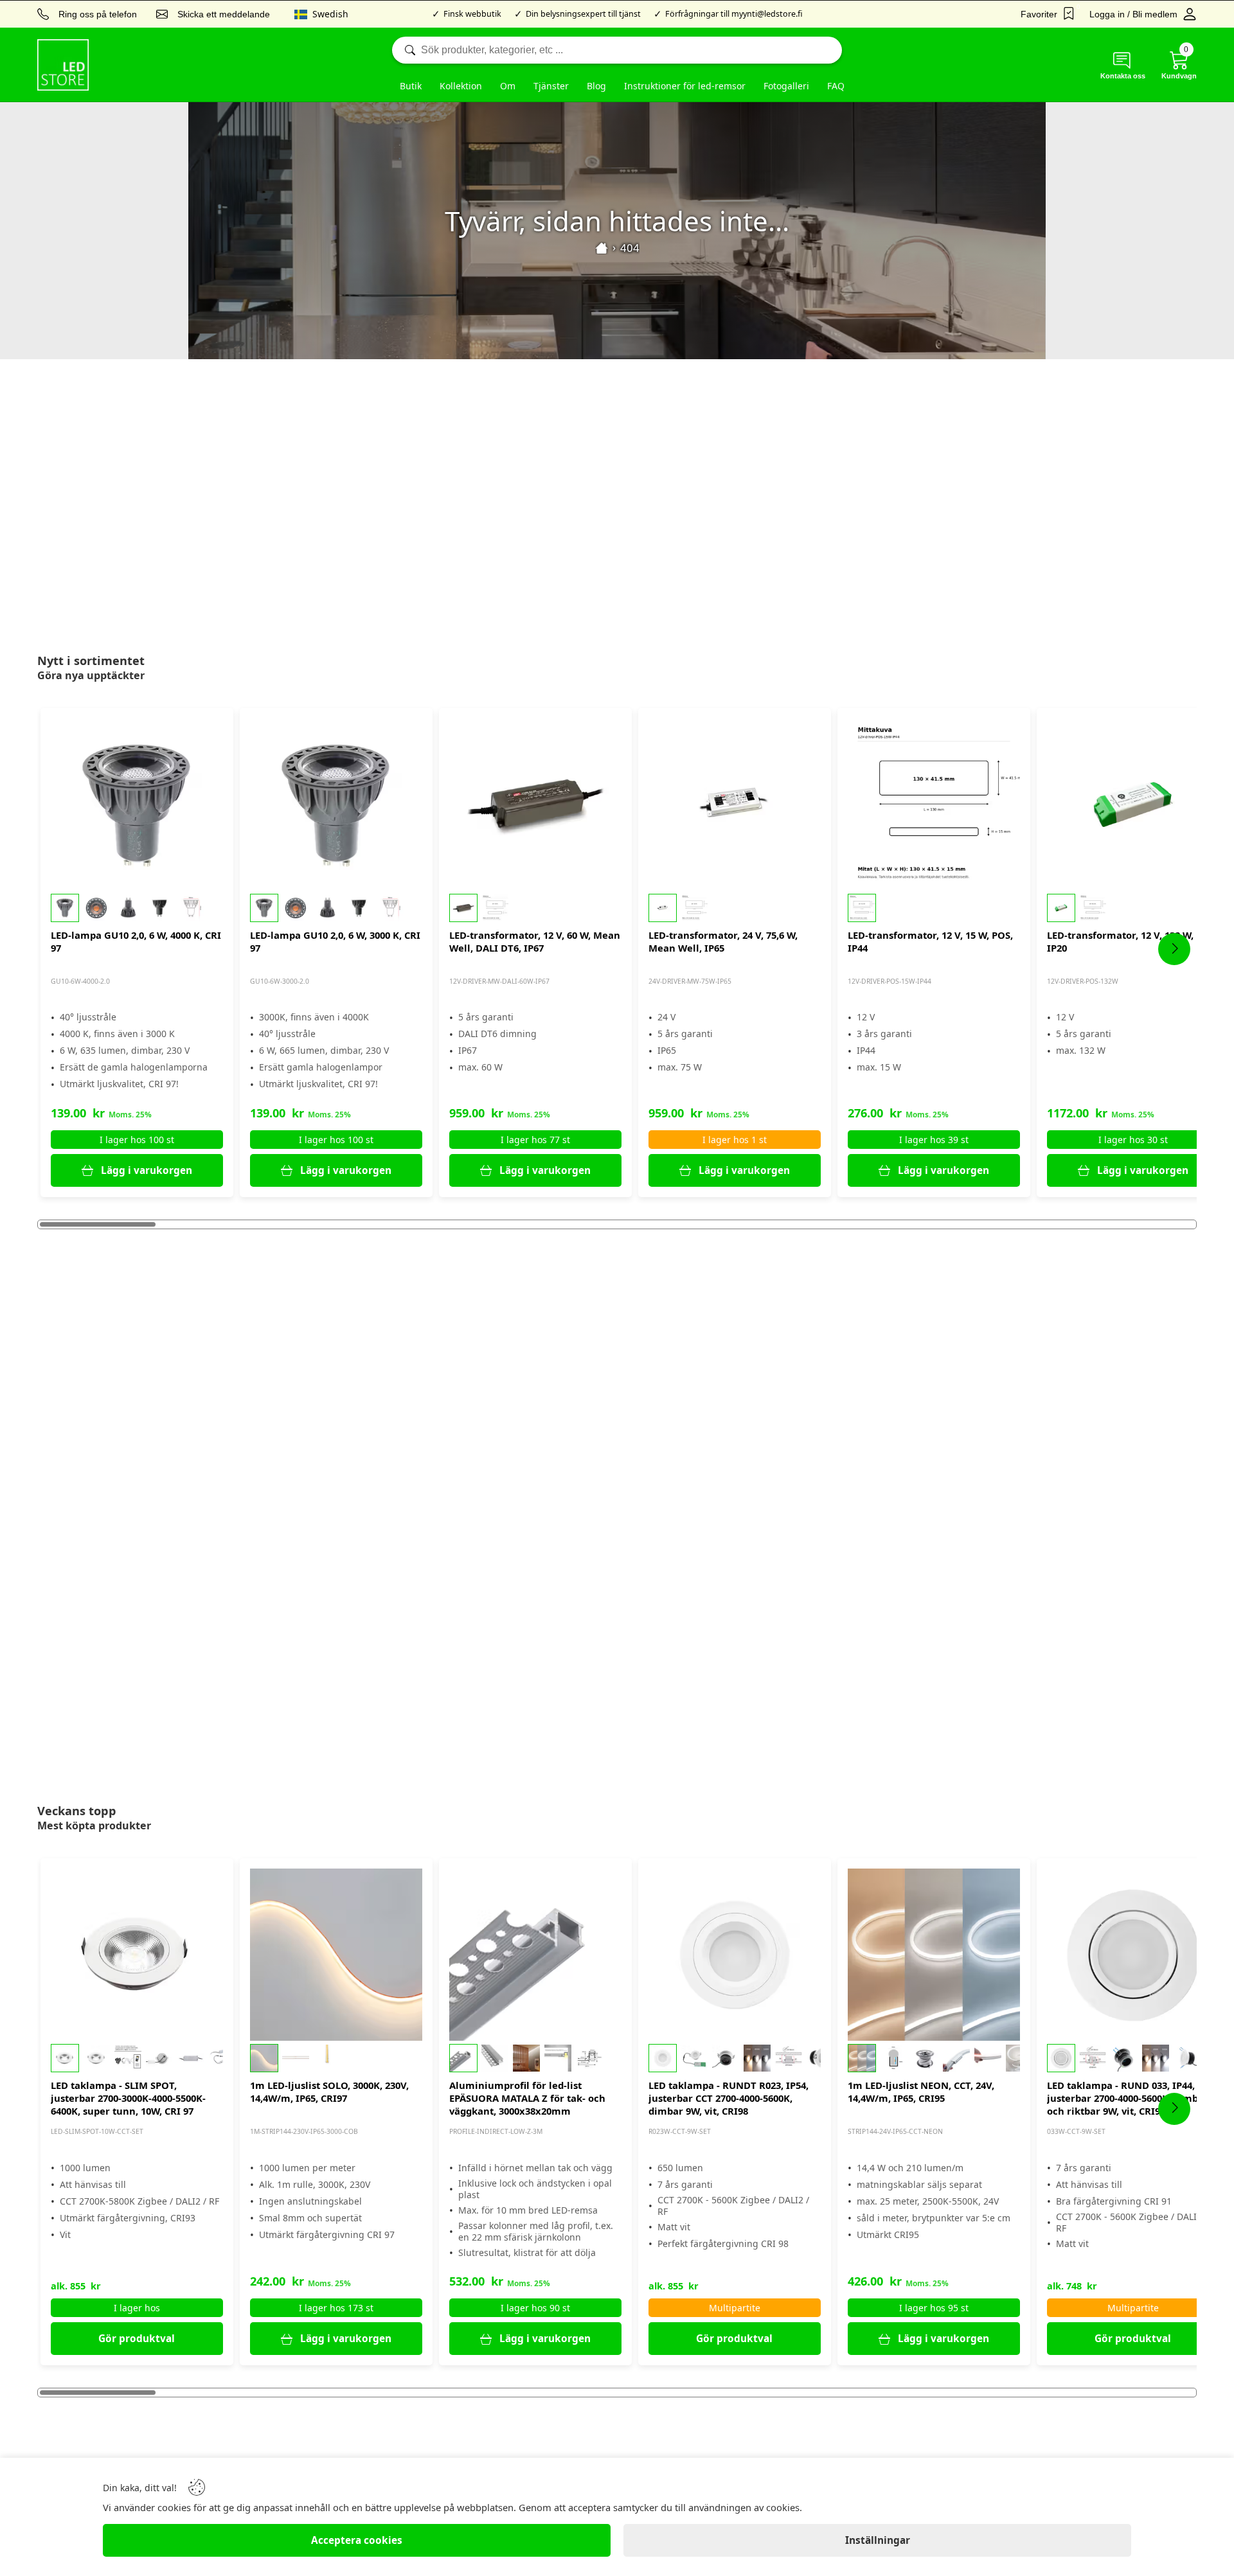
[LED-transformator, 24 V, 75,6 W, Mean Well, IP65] (735, 804)
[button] (137, 908)
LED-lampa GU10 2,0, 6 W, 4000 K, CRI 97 (136, 941)
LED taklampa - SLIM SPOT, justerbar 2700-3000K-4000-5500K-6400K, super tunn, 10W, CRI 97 (128, 2098)
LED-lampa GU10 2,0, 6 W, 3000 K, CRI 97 (335, 941)
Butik (411, 86)
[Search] (617, 50)
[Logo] (63, 65)
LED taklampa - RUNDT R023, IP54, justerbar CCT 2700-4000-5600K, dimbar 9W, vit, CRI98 (729, 2098)
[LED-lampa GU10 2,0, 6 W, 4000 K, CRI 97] (137, 804)
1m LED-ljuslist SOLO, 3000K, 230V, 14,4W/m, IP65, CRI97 (329, 2092)
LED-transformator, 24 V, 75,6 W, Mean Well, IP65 (723, 941)
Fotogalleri (786, 86)
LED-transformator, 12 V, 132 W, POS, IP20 (1132, 941)
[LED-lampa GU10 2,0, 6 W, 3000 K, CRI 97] (336, 804)
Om (508, 86)
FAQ (836, 86)
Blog (596, 86)
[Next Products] (1174, 949)
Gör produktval (137, 2339)
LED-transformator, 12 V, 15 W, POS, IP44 (930, 941)
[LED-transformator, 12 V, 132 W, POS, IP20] (1133, 804)
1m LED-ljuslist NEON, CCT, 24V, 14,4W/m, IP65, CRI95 (921, 2092)
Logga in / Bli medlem (1133, 14)
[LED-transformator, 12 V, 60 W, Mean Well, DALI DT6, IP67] (535, 804)
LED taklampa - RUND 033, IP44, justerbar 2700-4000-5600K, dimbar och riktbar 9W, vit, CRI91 (1128, 2098)
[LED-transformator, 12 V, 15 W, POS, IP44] (934, 804)
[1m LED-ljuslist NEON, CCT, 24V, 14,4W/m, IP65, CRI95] (934, 1955)
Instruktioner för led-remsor (685, 86)
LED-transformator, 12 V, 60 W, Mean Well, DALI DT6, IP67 (535, 941)
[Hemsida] (602, 248)
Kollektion (461, 86)
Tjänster (551, 86)
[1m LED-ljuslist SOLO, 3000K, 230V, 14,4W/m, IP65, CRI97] (336, 1955)
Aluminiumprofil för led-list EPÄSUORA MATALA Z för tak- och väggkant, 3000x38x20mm (527, 2098)
